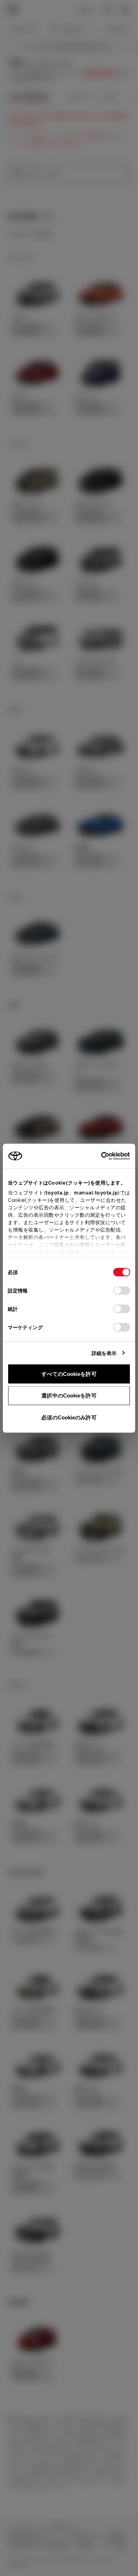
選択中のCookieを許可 (69, 1396)
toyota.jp (57, 1192)
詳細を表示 (104, 1353)
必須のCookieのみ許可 (69, 1417)
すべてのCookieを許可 (69, 1374)
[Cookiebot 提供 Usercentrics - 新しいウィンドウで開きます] (99, 1156)
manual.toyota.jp (96, 1192)
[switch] (122, 1290)
